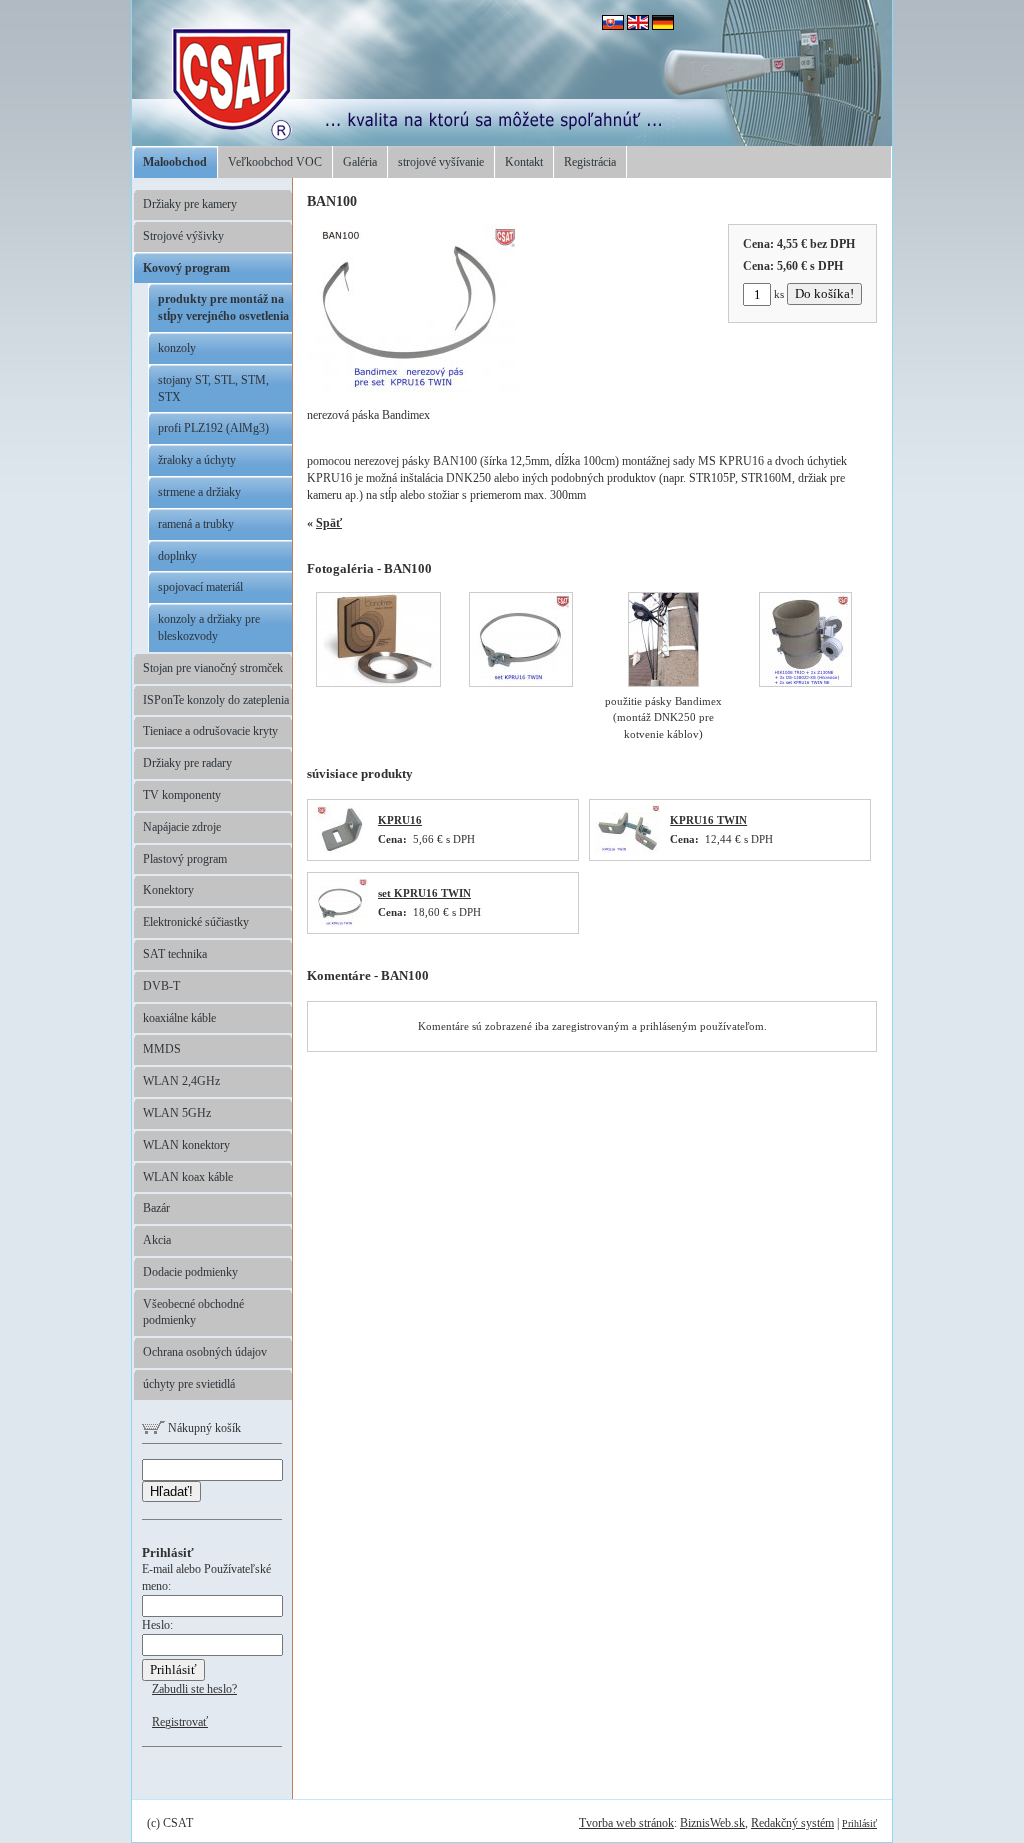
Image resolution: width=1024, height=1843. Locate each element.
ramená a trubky (196, 524)
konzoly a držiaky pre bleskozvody (209, 627)
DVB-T (161, 986)
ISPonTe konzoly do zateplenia (216, 700)
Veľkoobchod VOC (275, 162)
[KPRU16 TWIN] (627, 851)
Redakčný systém (792, 1823)
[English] (638, 26)
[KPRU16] (341, 851)
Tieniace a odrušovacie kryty (210, 731)
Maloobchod (175, 162)
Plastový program (185, 859)
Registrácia (590, 162)
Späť (329, 523)
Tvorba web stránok (626, 1823)
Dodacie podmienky (190, 1272)
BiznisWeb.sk (712, 1823)
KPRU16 (400, 820)
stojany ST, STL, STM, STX (213, 388)
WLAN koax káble (188, 1177)
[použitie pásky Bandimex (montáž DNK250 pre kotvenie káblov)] (663, 683)
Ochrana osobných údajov (205, 1352)
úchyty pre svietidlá (189, 1384)
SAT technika (175, 954)
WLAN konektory (186, 1145)
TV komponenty (182, 795)
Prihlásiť (859, 1823)
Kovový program (186, 268)
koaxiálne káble (179, 1018)
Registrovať (180, 1722)
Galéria (360, 162)
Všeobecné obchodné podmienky (193, 1312)
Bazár (156, 1208)
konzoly (177, 348)
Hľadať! (171, 1491)
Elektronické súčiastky (196, 922)
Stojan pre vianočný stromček (213, 668)
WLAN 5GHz (177, 1113)
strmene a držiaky (199, 492)
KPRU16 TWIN (708, 820)
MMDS (162, 1049)
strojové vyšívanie (441, 162)
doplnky (177, 556)
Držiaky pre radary (187, 763)
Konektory (168, 890)
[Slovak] (613, 26)
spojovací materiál (200, 587)
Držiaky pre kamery (190, 204)
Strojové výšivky (183, 236)
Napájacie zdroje (182, 827)
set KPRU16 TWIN (424, 893)
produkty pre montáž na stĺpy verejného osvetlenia (223, 307)
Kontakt (524, 162)
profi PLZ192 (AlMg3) (213, 428)
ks (779, 294)
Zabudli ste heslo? (194, 1689)
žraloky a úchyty (197, 460)
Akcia (157, 1240)
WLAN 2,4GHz (181, 1081)
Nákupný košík (203, 1428)
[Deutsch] (663, 26)
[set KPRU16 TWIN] (340, 924)
